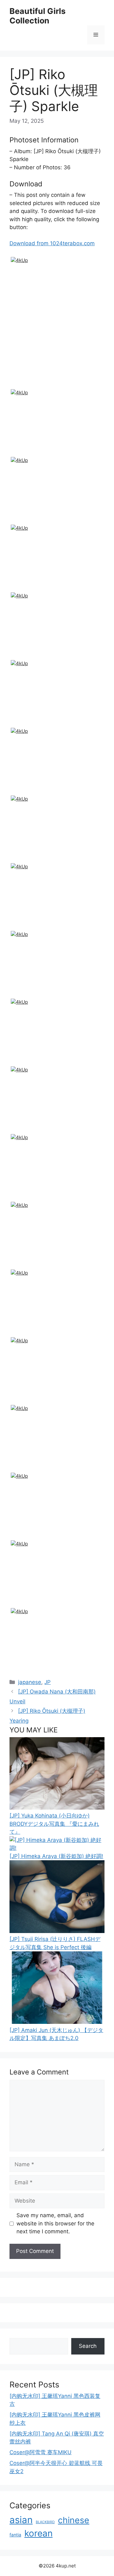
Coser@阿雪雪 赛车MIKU (41, 2452)
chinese (74, 2520)
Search (88, 2346)
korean (38, 2533)
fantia (15, 2535)
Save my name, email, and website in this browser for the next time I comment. (55, 2223)
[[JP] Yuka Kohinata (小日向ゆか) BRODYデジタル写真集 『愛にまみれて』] (57, 1808)
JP (47, 1682)
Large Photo (27, 386)
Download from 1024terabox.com (52, 243)
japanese (30, 1682)
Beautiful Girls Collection (38, 16)
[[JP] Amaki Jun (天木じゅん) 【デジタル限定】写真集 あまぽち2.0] (57, 2022)
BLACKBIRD (45, 2522)
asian (21, 2520)
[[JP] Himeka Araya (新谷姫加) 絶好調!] (57, 1848)
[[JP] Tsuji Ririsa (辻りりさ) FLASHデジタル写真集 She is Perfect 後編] (57, 1931)
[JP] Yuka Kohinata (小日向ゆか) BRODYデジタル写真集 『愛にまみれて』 (54, 1824)
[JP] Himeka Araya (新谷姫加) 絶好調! (56, 1856)
